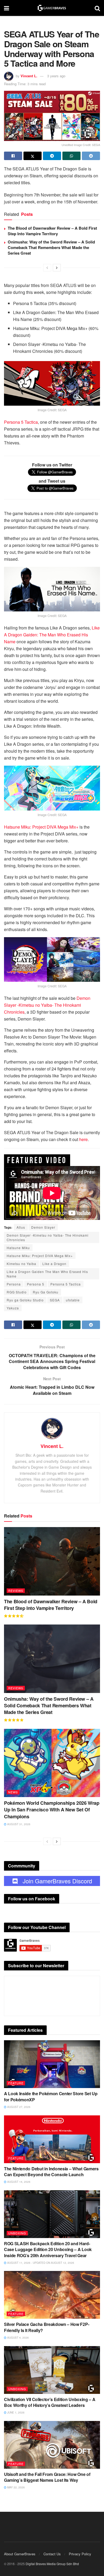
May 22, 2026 (16, 2487)
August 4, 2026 (18, 2338)
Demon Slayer (43, 1227)
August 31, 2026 (18, 1824)
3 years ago (56, 76)
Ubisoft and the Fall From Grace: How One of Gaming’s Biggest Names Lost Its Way (47, 2477)
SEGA (55, 1300)
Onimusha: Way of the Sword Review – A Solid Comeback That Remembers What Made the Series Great (51, 247)
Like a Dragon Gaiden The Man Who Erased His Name (47, 1274)
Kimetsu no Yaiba (21, 1264)
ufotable (73, 1300)
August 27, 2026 (18, 2107)
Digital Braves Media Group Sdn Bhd (52, 2564)
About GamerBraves (20, 2554)
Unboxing (17, 2233)
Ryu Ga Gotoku (46, 1292)
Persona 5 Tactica (66, 1284)
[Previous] (47, 268)
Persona (14, 1284)
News (13, 1792)
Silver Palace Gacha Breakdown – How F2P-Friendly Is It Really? (47, 2327)
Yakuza (13, 1308)
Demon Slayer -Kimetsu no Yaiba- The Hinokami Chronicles (48, 1237)
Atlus (21, 1227)
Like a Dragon (54, 1264)
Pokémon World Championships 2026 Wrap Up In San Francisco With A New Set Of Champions (52, 1810)
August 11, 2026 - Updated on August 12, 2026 (40, 2263)
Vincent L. (29, 76)
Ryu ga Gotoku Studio (25, 1300)
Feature (16, 2083)
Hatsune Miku (18, 1248)
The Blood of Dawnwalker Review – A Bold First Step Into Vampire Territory (52, 231)
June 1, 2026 (15, 2412)
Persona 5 (36, 1284)
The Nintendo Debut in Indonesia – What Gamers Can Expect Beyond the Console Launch (51, 2172)
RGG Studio (17, 1292)
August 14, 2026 (18, 2182)
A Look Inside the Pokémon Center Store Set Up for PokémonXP (51, 2096)
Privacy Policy (80, 2554)
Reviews (16, 1591)
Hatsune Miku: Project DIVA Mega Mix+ (40, 1256)
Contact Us (52, 2554)
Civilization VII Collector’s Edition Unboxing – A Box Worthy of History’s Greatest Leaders (50, 2402)
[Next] (57, 268)
